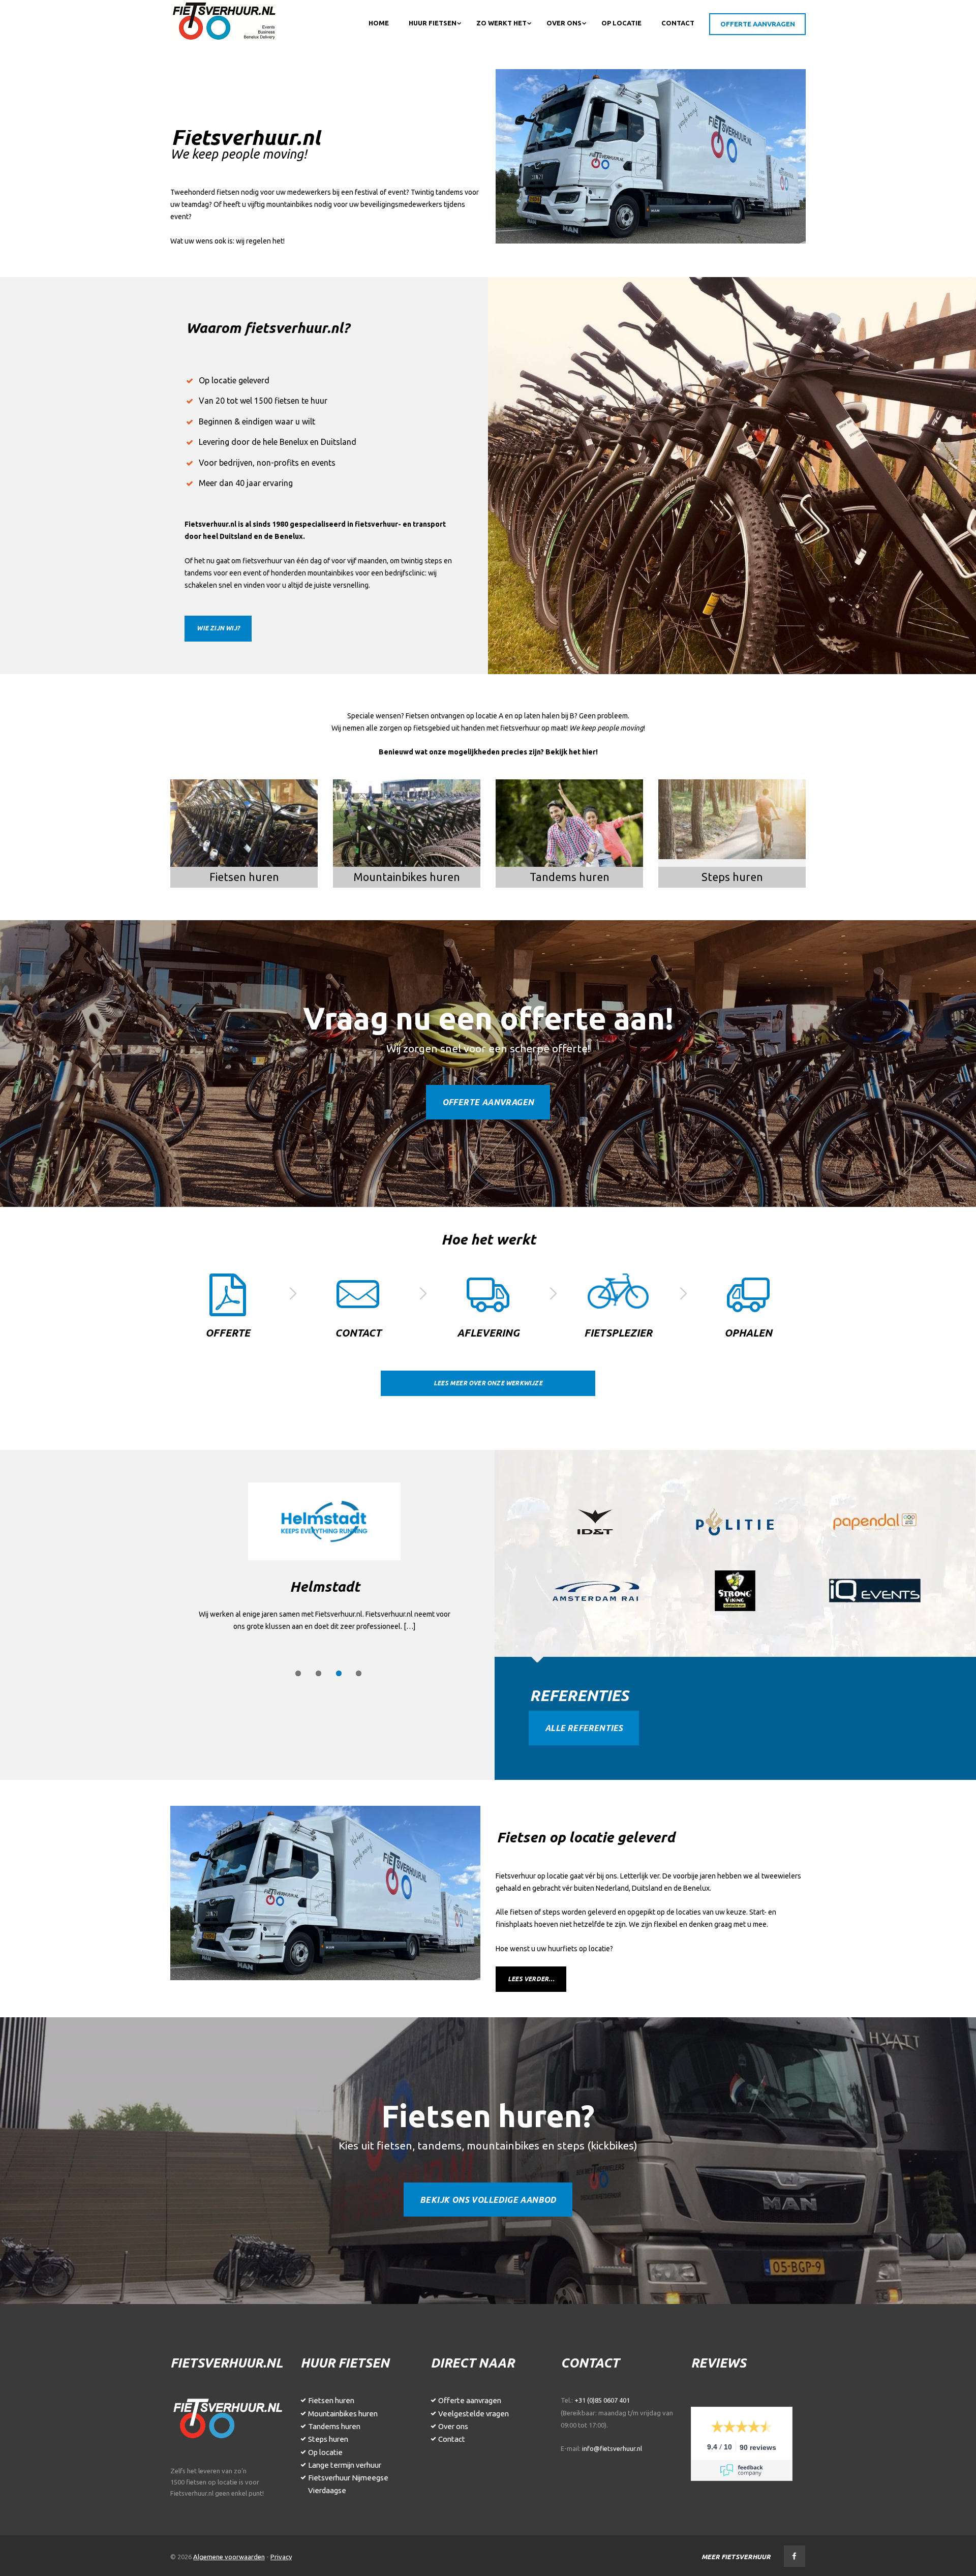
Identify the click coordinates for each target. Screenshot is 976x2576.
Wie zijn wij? (218, 628)
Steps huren (328, 2439)
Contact (452, 2439)
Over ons (453, 2426)
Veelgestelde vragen (474, 2414)
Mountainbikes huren (343, 2414)
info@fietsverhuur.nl (612, 2448)
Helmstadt (325, 1586)
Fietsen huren (331, 2400)
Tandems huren (334, 2426)
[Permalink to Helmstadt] (325, 1521)
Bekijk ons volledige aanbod (488, 2200)
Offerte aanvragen (488, 1102)
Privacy (281, 2557)
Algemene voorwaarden (229, 2557)
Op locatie (325, 2452)
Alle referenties (584, 1728)
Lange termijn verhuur (345, 2465)
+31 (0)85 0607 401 (602, 2400)
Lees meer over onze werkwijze (488, 1383)
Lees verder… (531, 1979)
